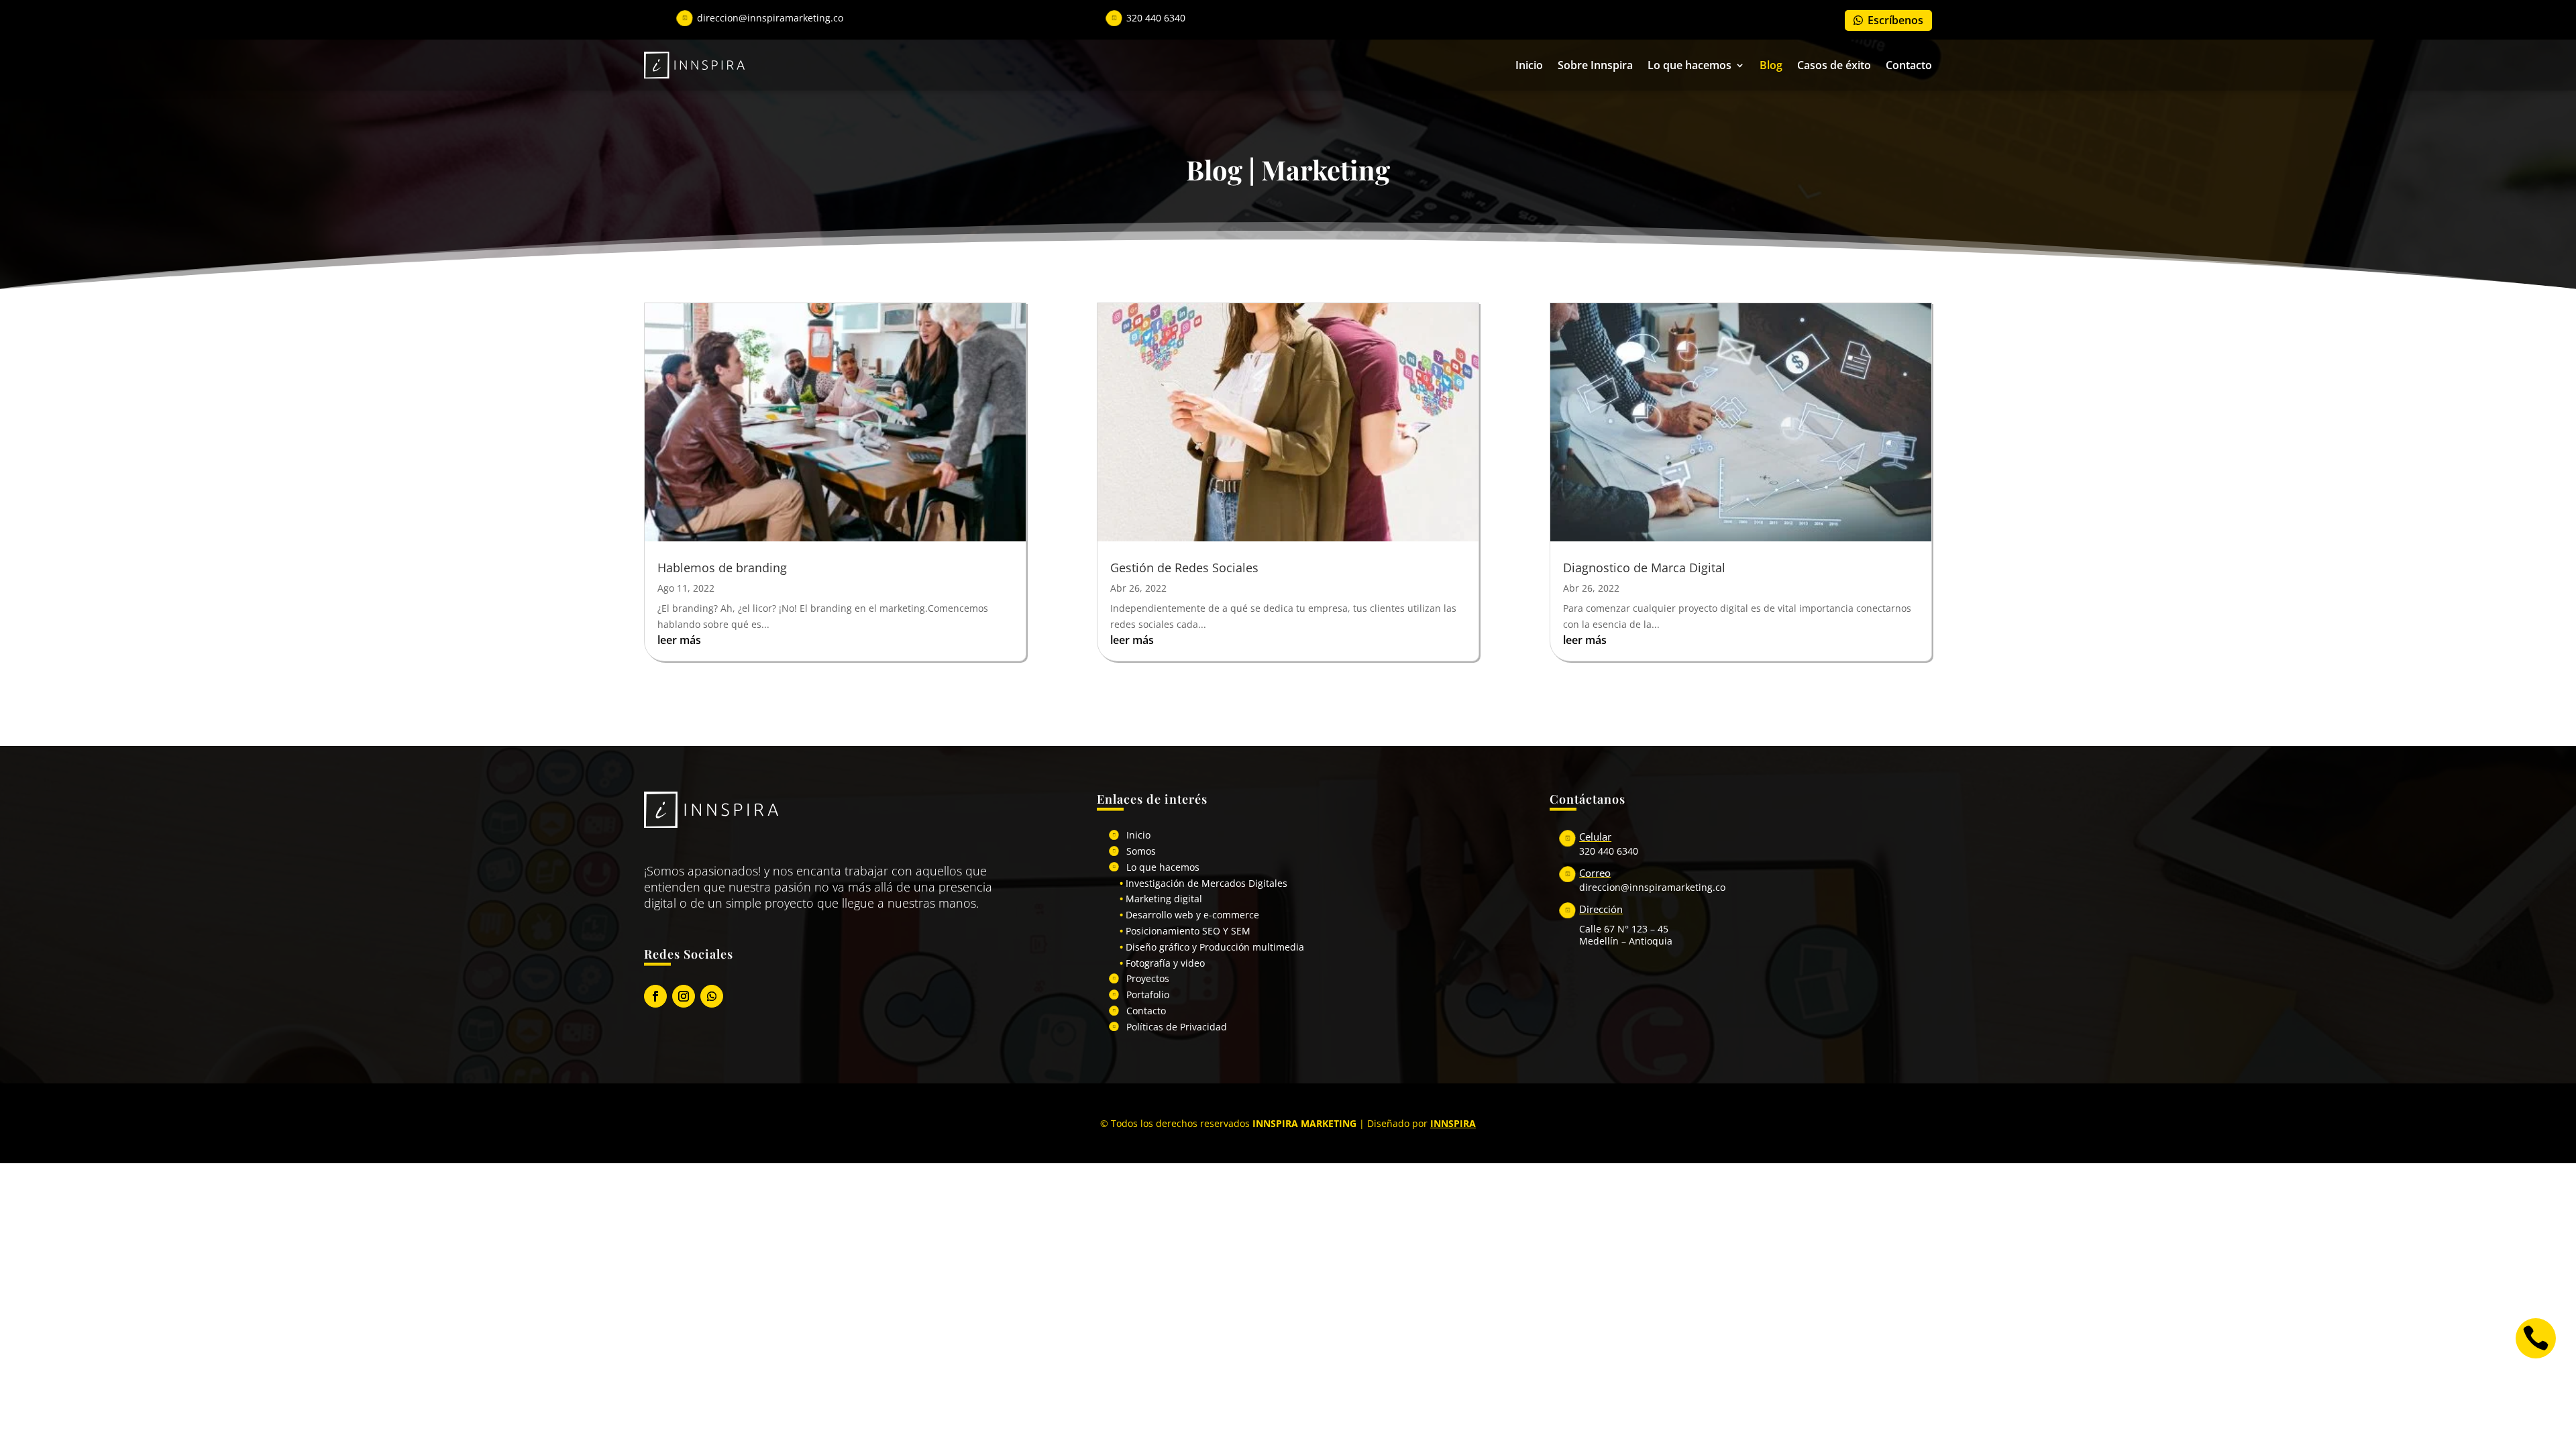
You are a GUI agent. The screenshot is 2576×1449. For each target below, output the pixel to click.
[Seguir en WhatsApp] (712, 996)
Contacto (1909, 65)
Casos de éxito (1834, 65)
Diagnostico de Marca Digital (1644, 568)
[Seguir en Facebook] (655, 996)
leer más (679, 640)
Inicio (1529, 65)
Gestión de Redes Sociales (1184, 568)
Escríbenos (1895, 20)
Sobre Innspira (1595, 65)
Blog (1771, 65)
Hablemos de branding (722, 568)
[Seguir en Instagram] (684, 996)
